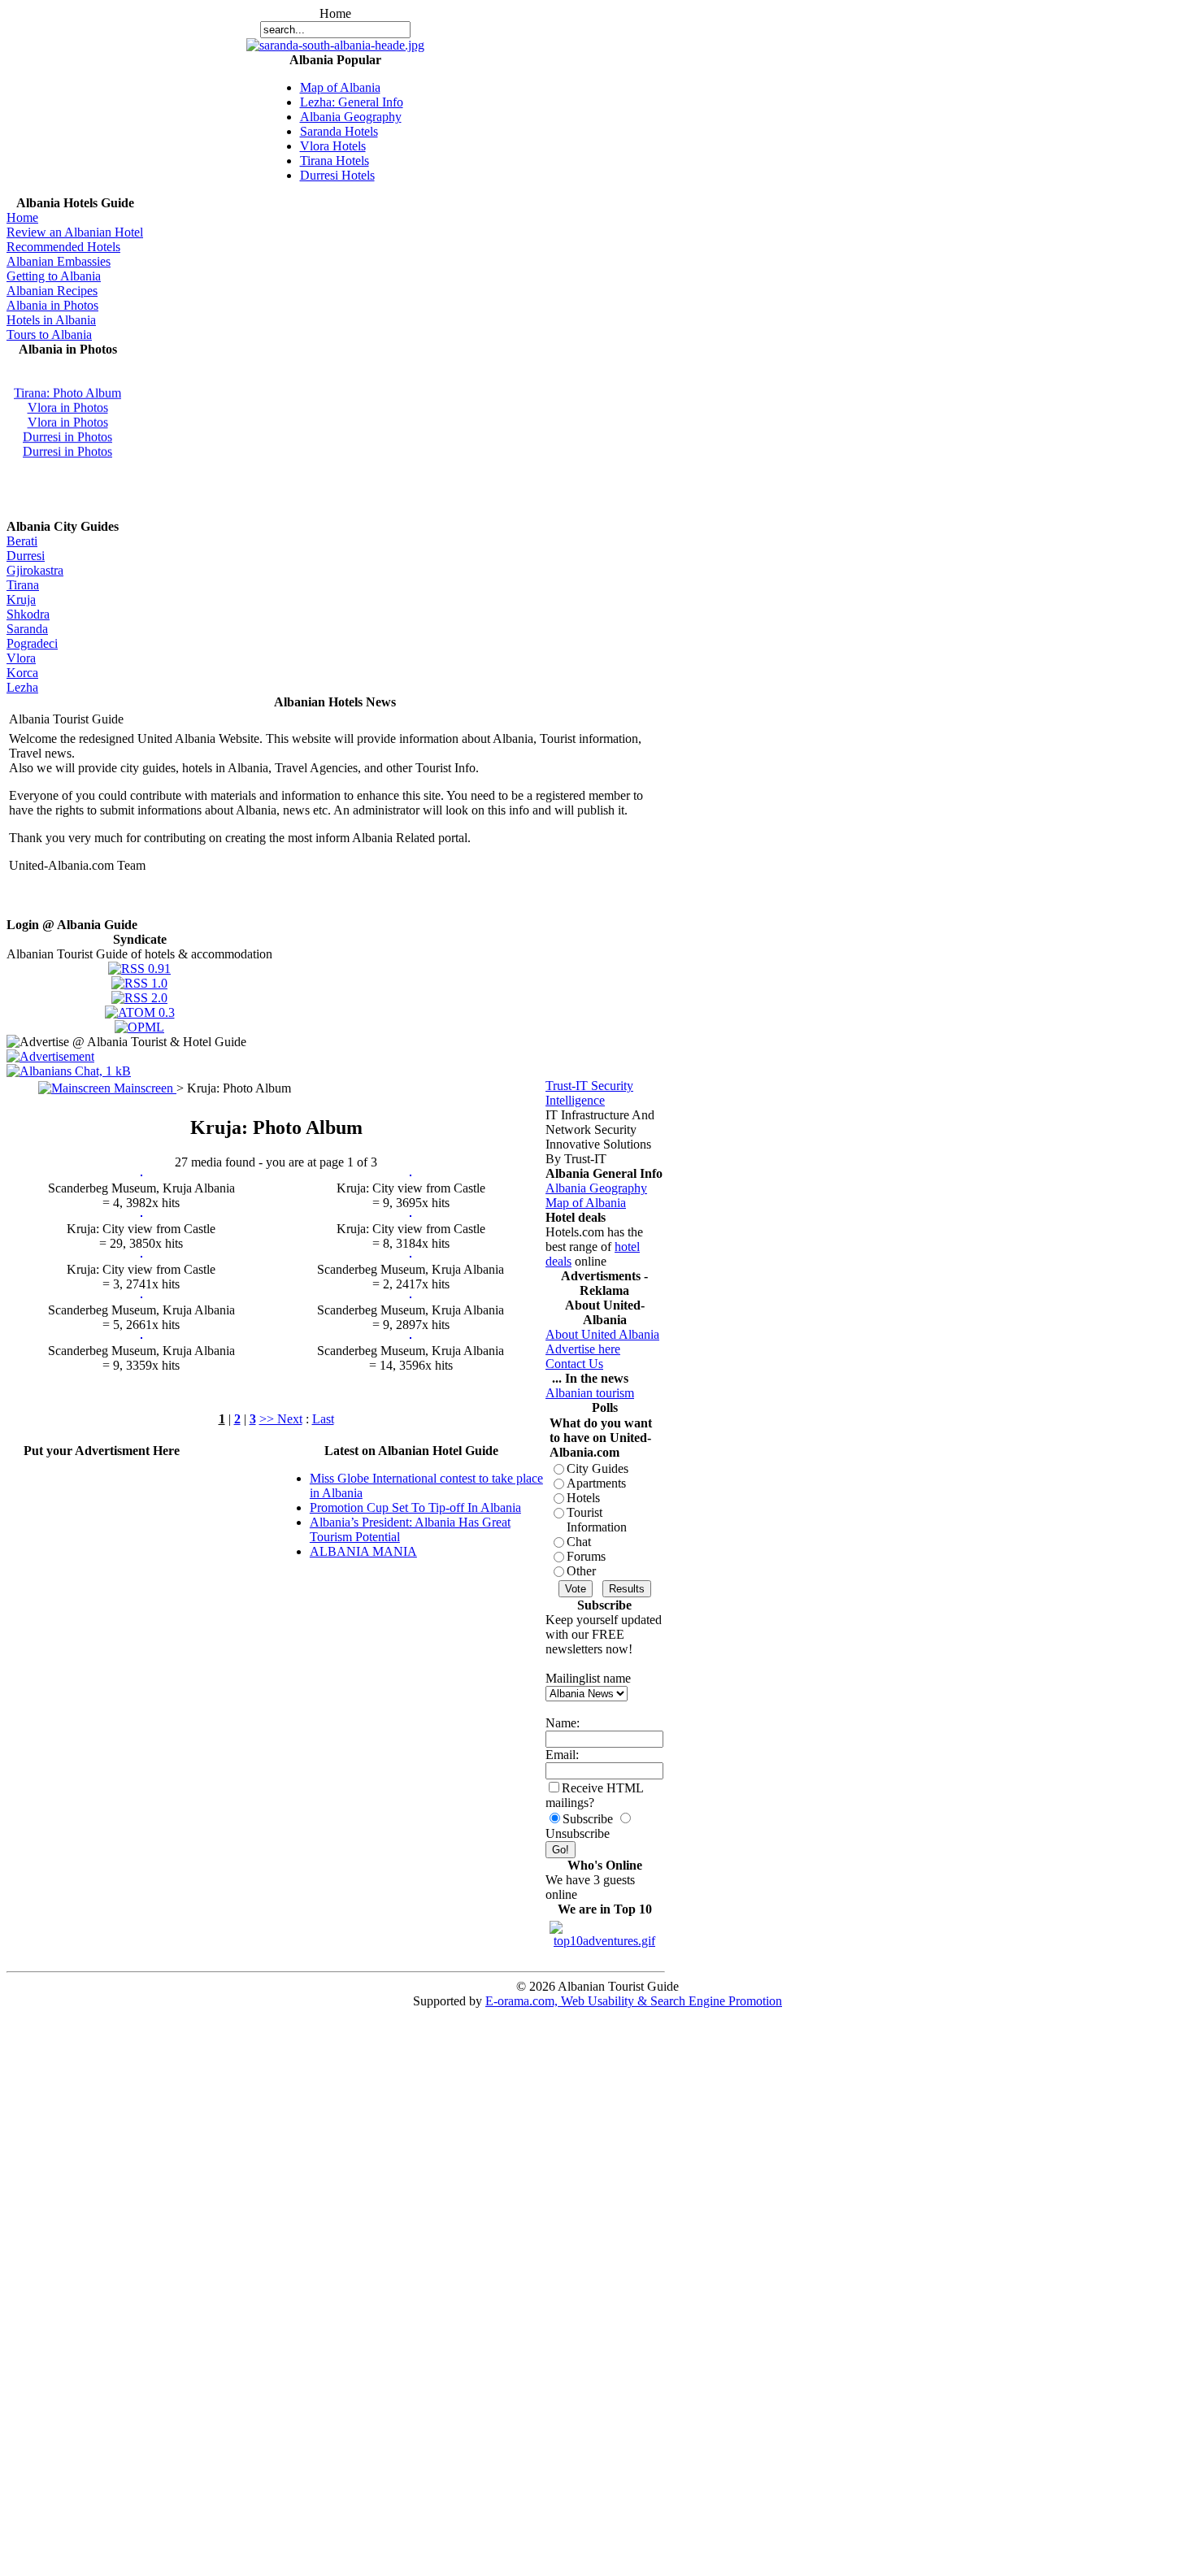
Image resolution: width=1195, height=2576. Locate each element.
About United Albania (602, 1334)
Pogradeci (32, 643)
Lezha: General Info (352, 102)
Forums (586, 1556)
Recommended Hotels (63, 247)
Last (323, 1419)
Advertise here (583, 1349)
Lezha (22, 687)
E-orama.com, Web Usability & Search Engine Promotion (634, 2001)
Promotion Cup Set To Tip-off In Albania (415, 1507)
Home (22, 217)
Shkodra (28, 614)
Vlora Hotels (333, 146)
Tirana (23, 585)
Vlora (21, 658)
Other (581, 1571)
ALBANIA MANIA (363, 1551)
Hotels (583, 1498)
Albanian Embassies (59, 261)
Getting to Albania (54, 276)
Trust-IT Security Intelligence (589, 1093)
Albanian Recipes (52, 291)
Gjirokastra (35, 570)
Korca (22, 673)
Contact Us (574, 1364)
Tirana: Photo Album (67, 387)
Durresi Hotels (337, 175)
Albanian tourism (590, 1393)
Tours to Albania (49, 334)
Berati (22, 541)
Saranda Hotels (339, 131)
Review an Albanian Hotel (75, 232)
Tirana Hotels (335, 161)
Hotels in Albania (51, 320)
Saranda (27, 629)
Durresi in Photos (67, 431)
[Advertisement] (102, 1483)
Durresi (26, 556)
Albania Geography (351, 117)
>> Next (281, 1419)
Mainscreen (143, 1088)
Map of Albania (340, 87)
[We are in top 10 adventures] (604, 1930)
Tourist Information (597, 1520)
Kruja (21, 599)
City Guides (597, 1468)
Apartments (596, 1483)
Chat (579, 1542)
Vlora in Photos (68, 402)
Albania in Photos (52, 305)
